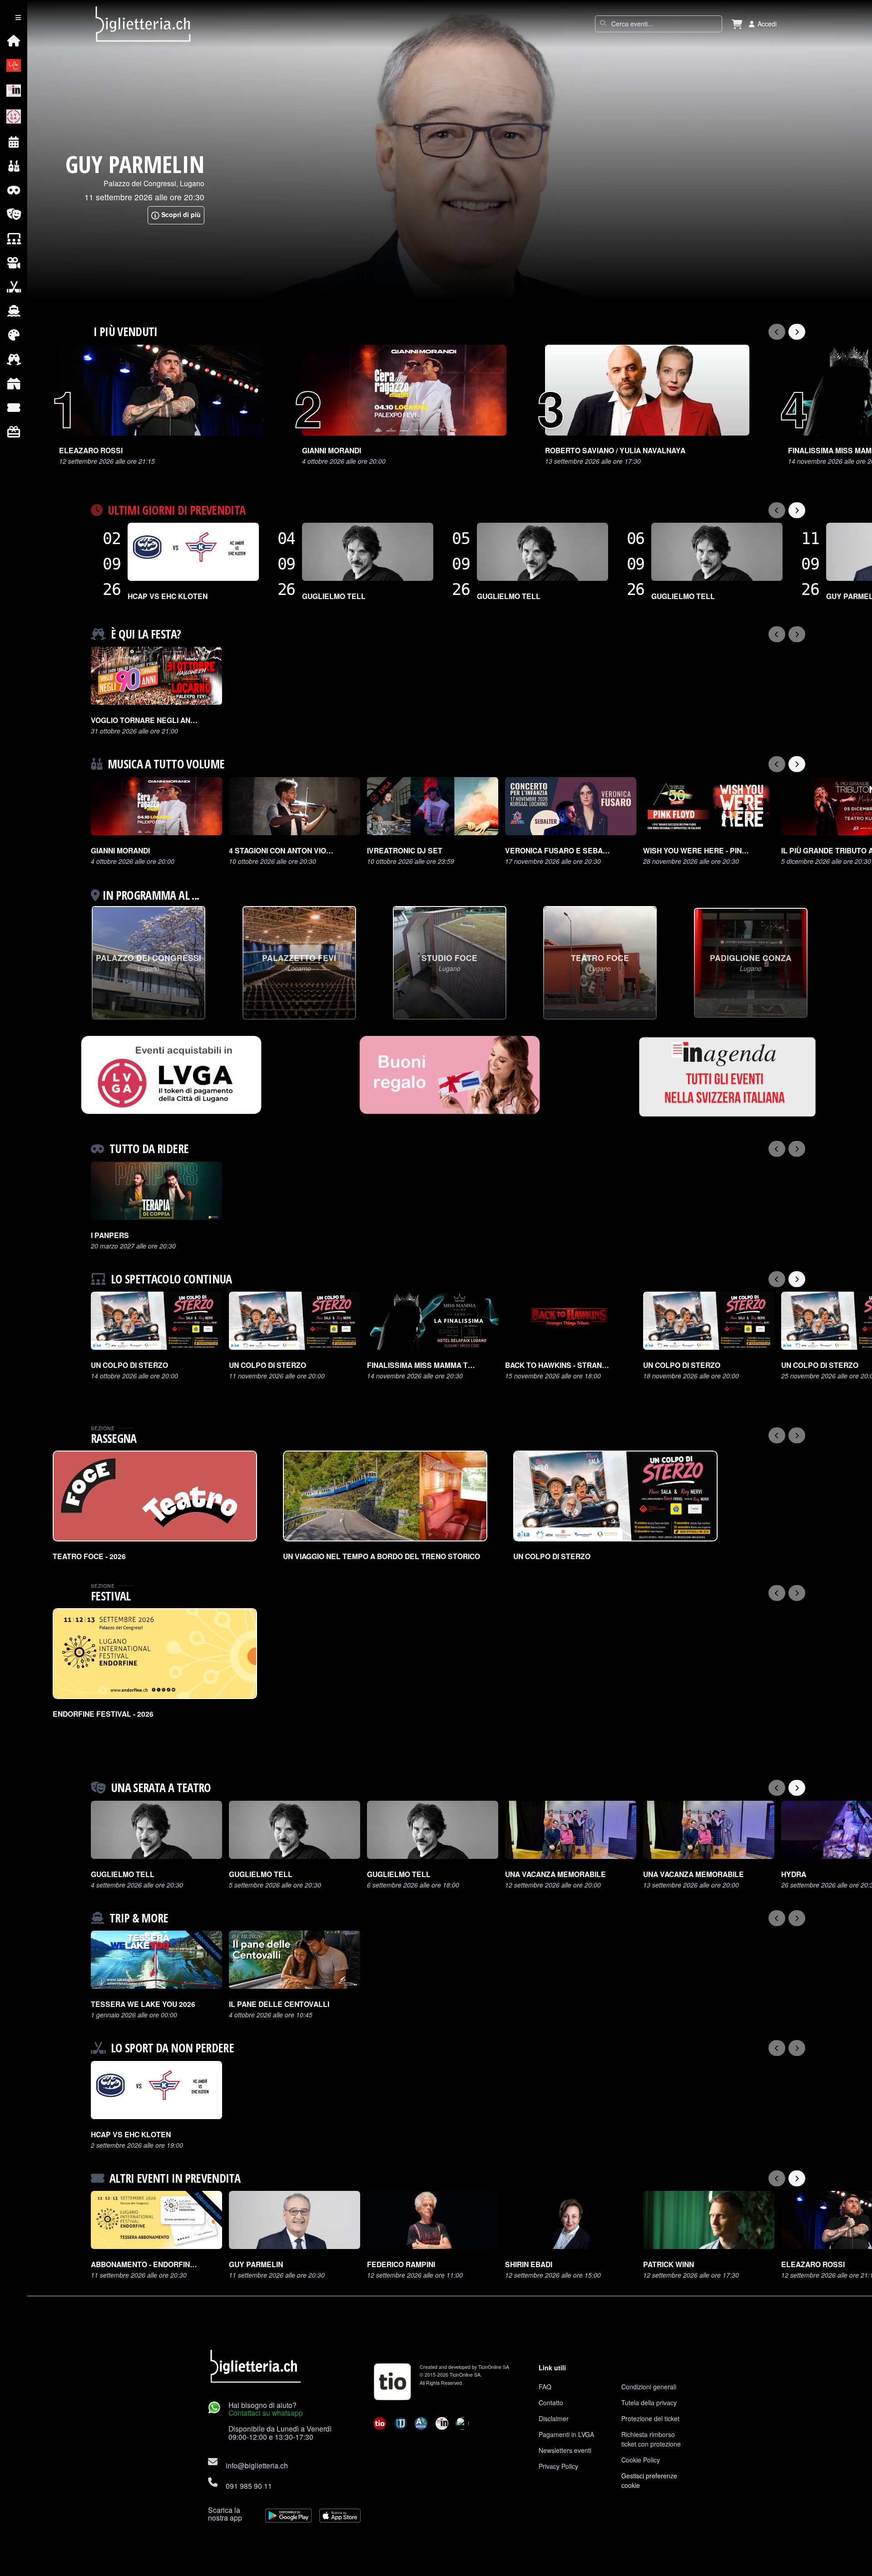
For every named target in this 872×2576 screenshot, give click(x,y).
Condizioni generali (649, 2387)
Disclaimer (554, 2418)
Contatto (551, 2403)
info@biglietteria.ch (257, 2465)
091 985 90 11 (249, 2486)
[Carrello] (737, 24)
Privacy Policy (558, 2466)
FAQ (545, 2387)
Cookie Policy (641, 2460)
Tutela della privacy (649, 2403)
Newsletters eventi (565, 2450)
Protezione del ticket (650, 2418)
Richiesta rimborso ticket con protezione (651, 2439)
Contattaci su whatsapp (266, 2413)
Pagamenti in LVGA (566, 2434)
